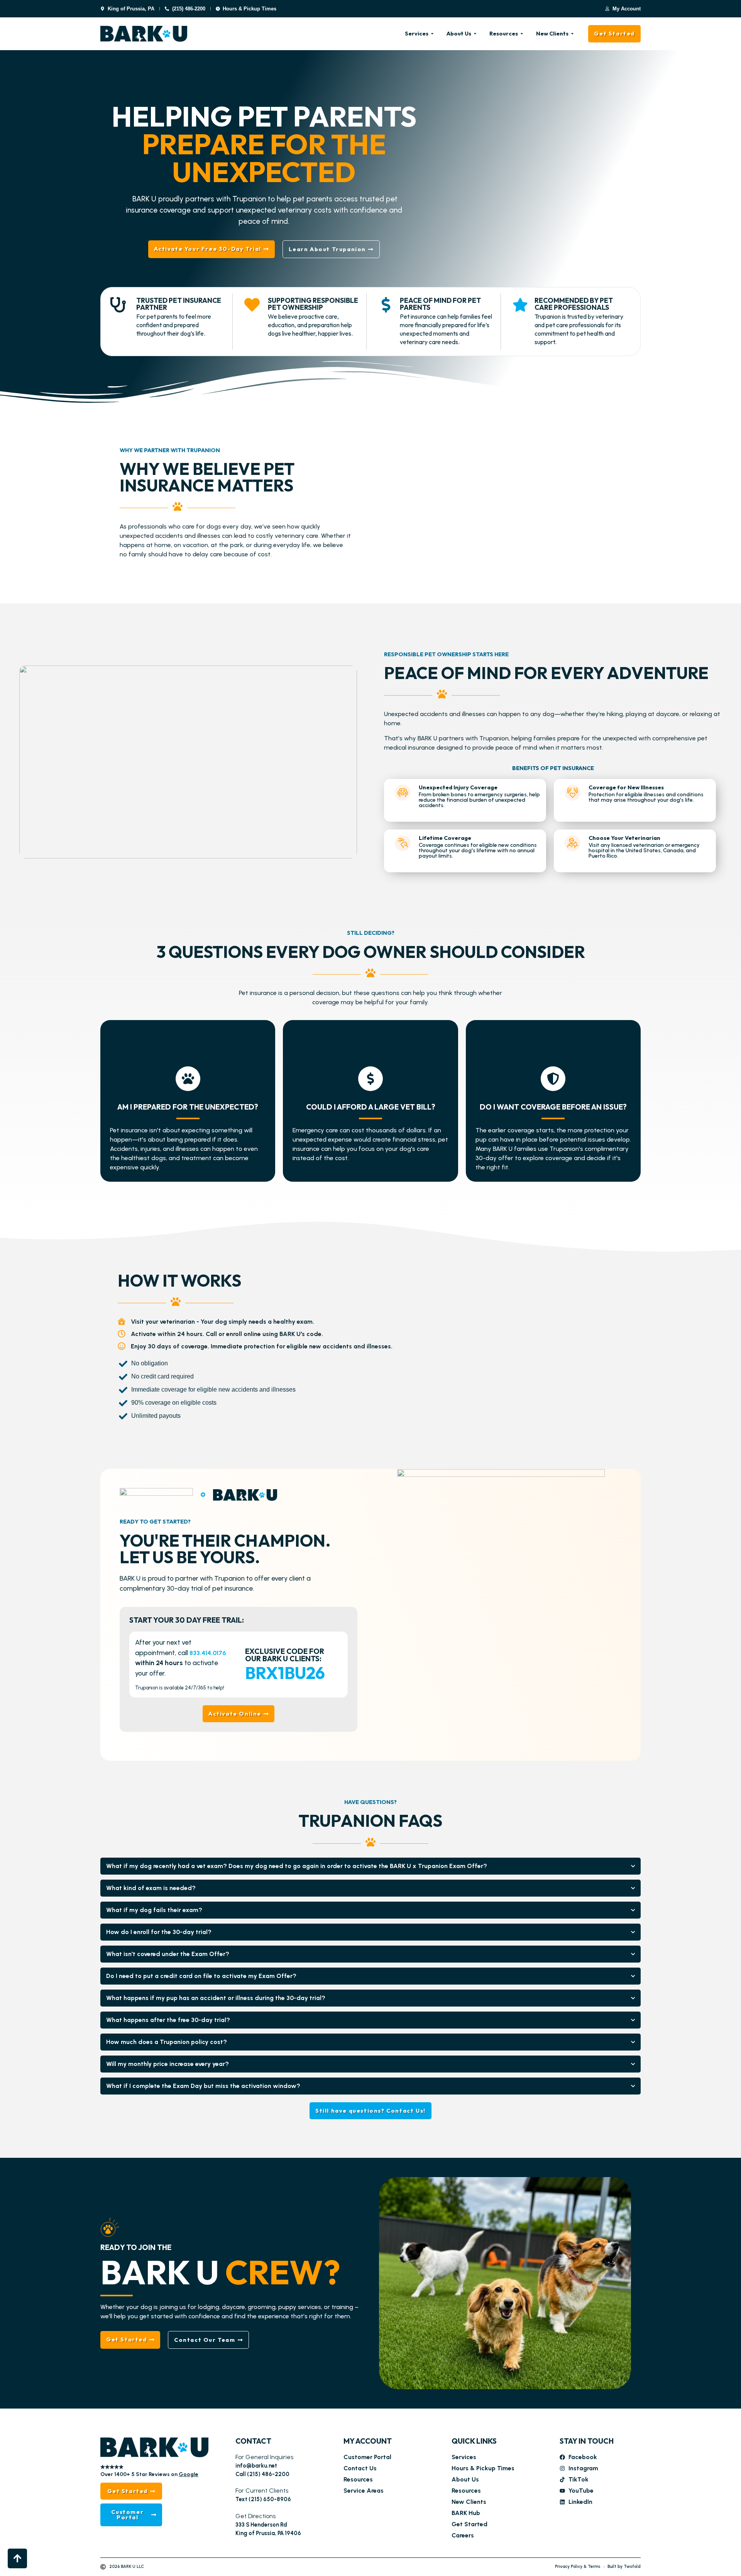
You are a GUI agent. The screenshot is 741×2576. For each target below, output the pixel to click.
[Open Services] (432, 34)
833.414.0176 (208, 1653)
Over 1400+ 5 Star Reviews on (149, 2474)
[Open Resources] (522, 34)
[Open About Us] (475, 34)
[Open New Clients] (572, 34)
